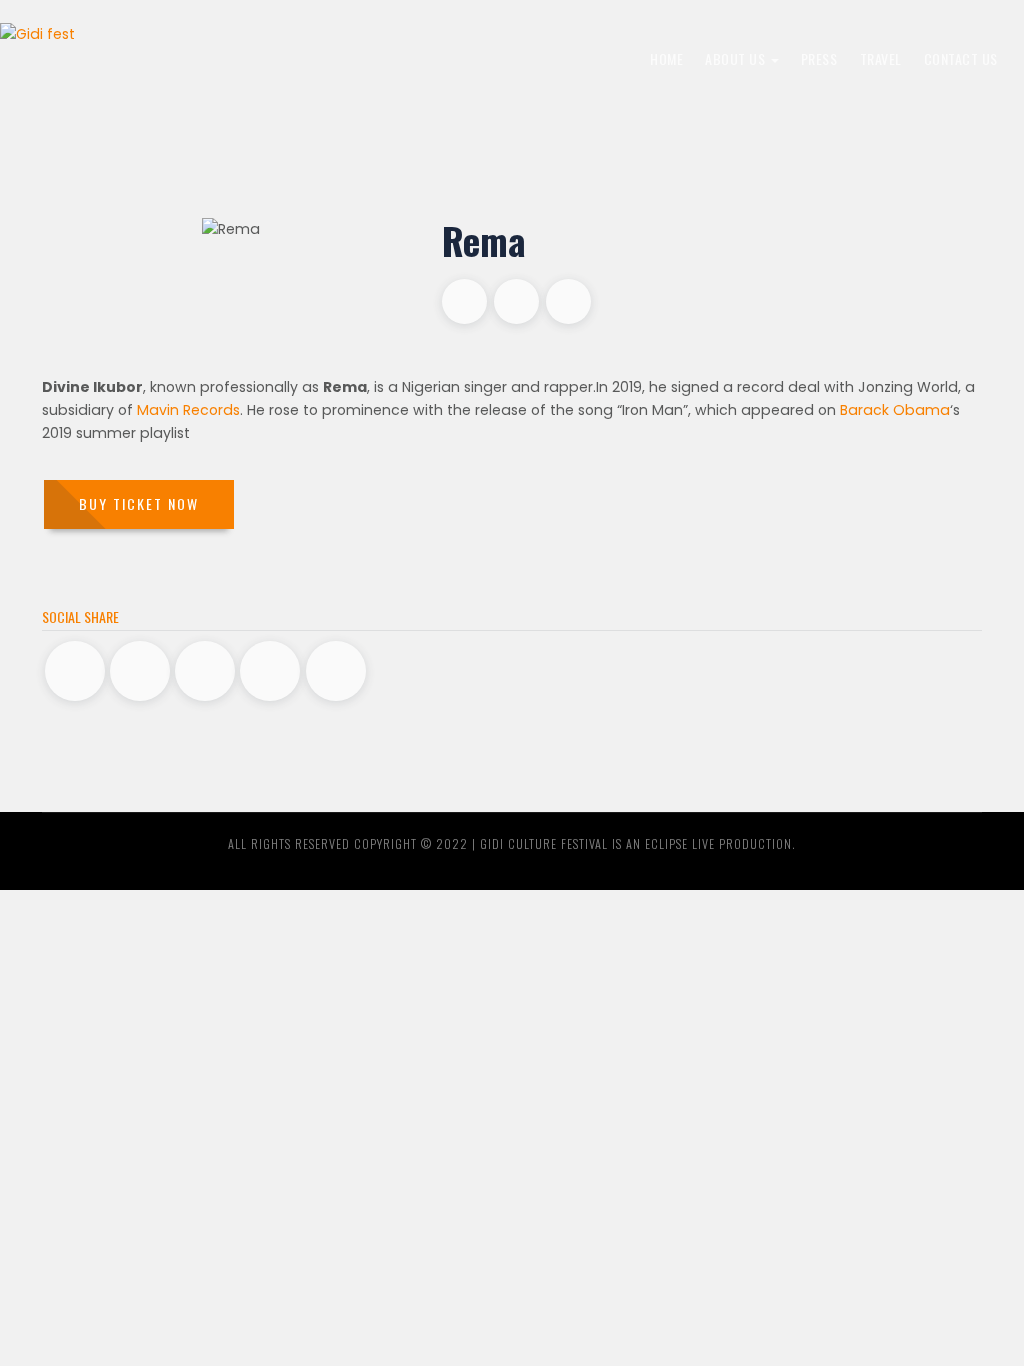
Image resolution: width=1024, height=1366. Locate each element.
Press (819, 58)
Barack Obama (895, 410)
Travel (881, 58)
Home (666, 58)
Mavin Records (188, 410)
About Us (737, 58)
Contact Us (961, 58)
